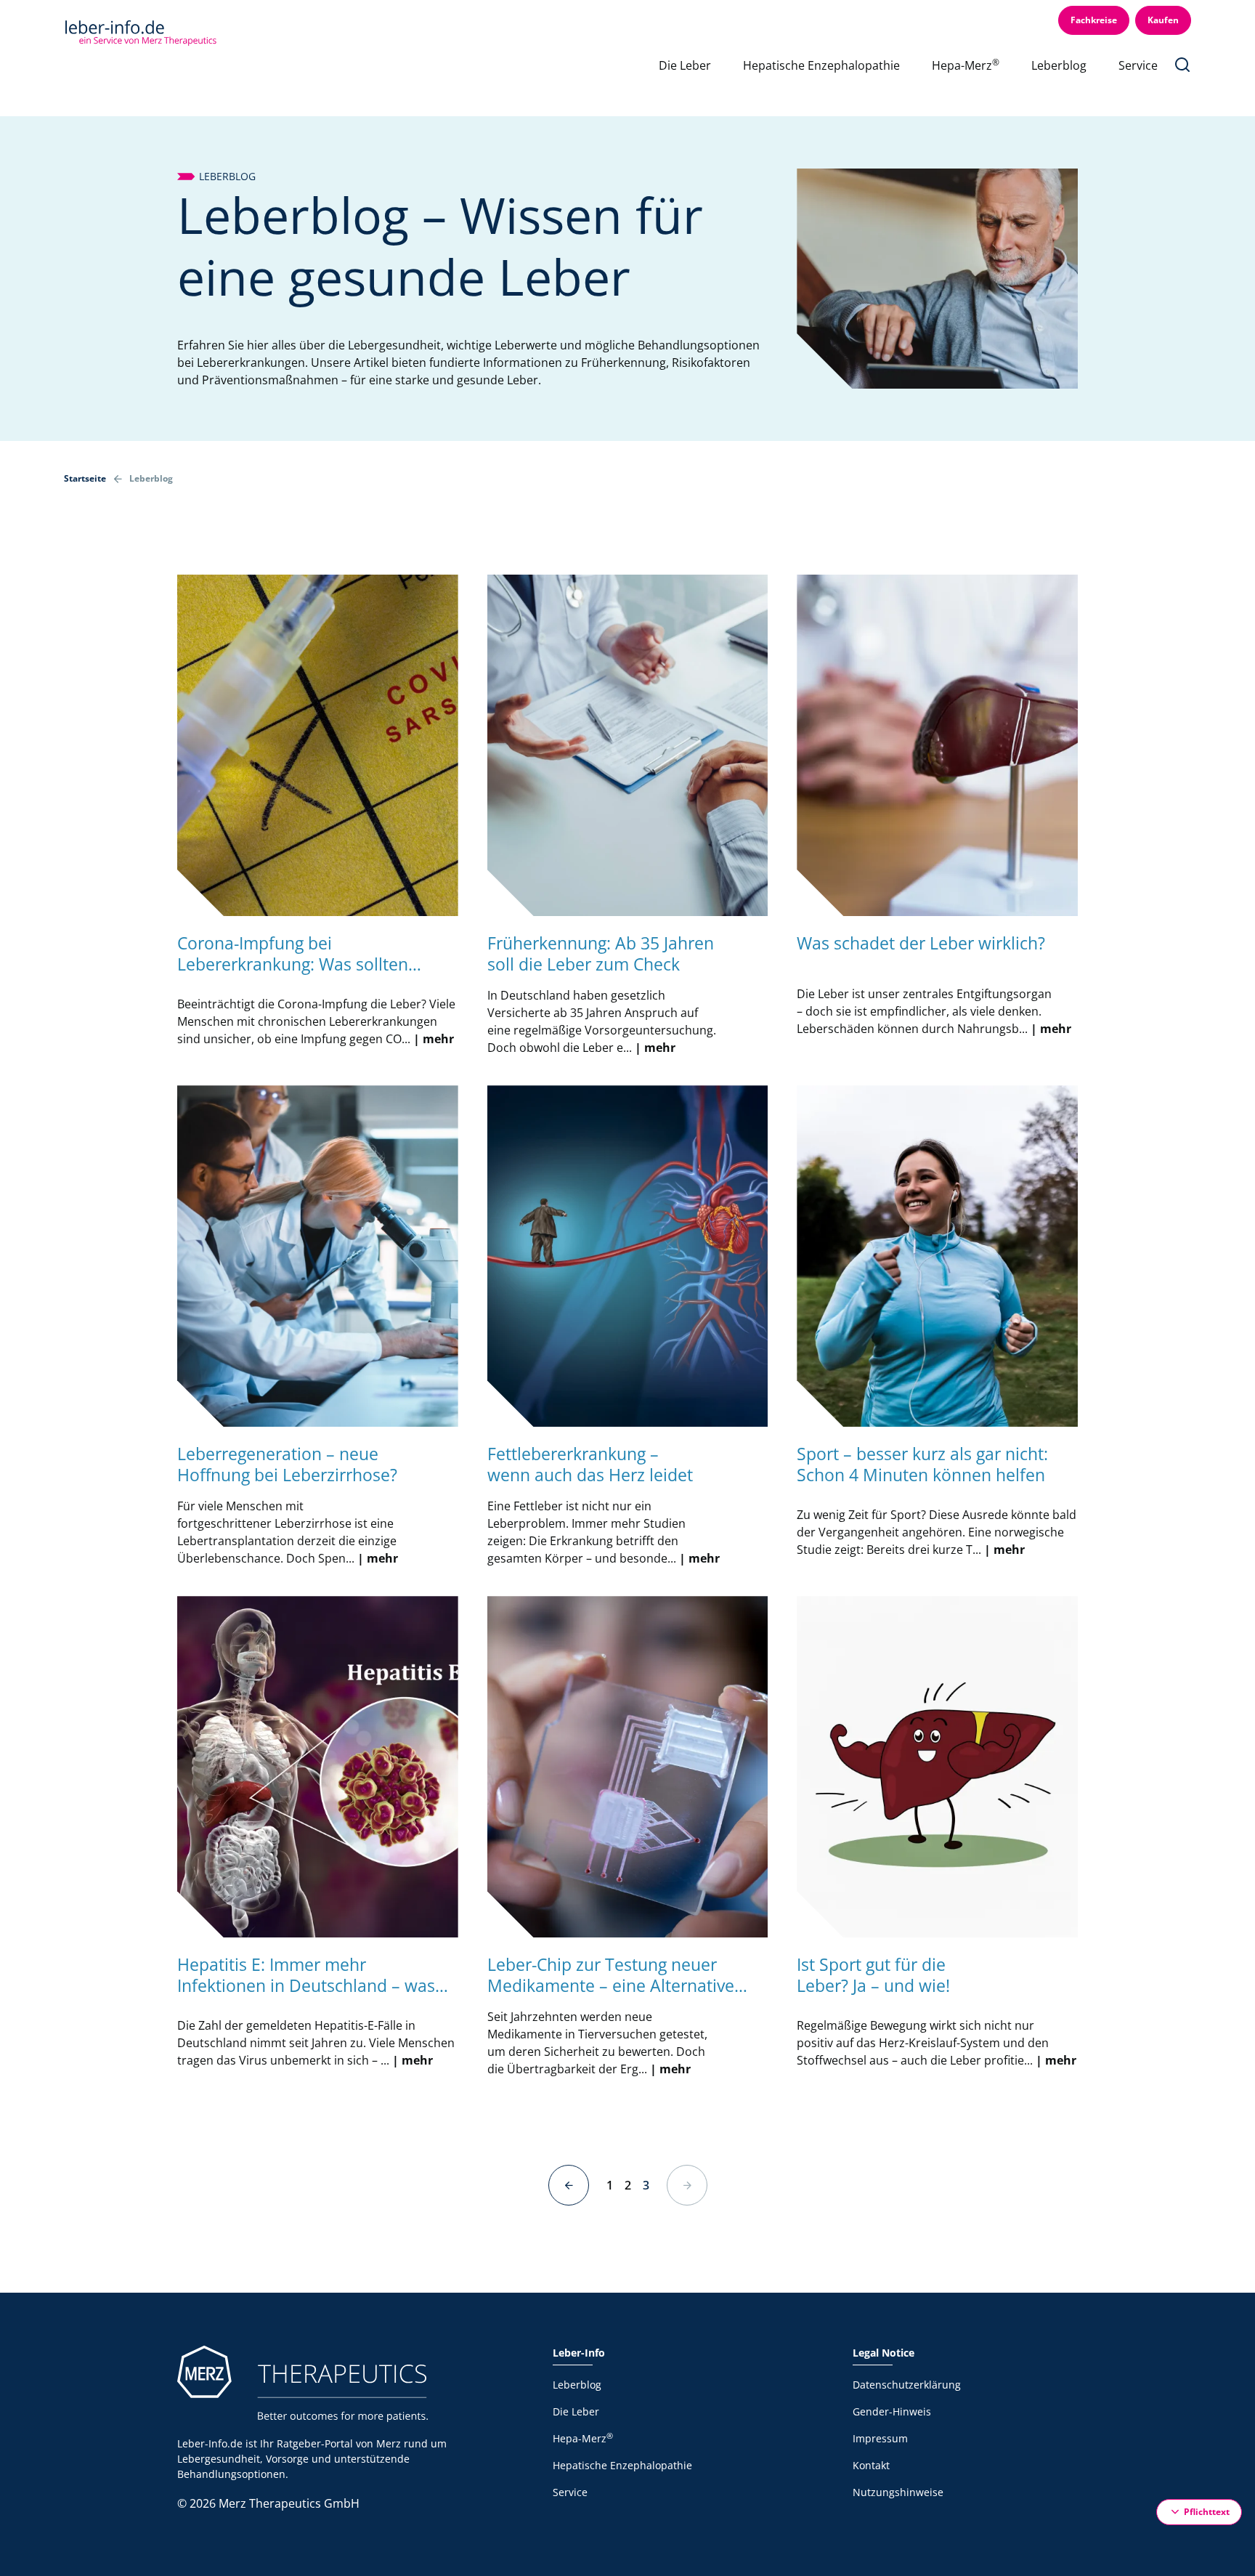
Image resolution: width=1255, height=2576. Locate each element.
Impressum (880, 2438)
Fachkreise (1094, 20)
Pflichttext (1207, 2511)
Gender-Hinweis (892, 2411)
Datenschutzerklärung (907, 2385)
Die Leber (685, 65)
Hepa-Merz (966, 65)
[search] (1182, 65)
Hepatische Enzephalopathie (821, 65)
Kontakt (871, 2465)
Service (1138, 65)
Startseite (85, 478)
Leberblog (1059, 65)
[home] (140, 31)
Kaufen (1163, 20)
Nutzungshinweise (898, 2492)
